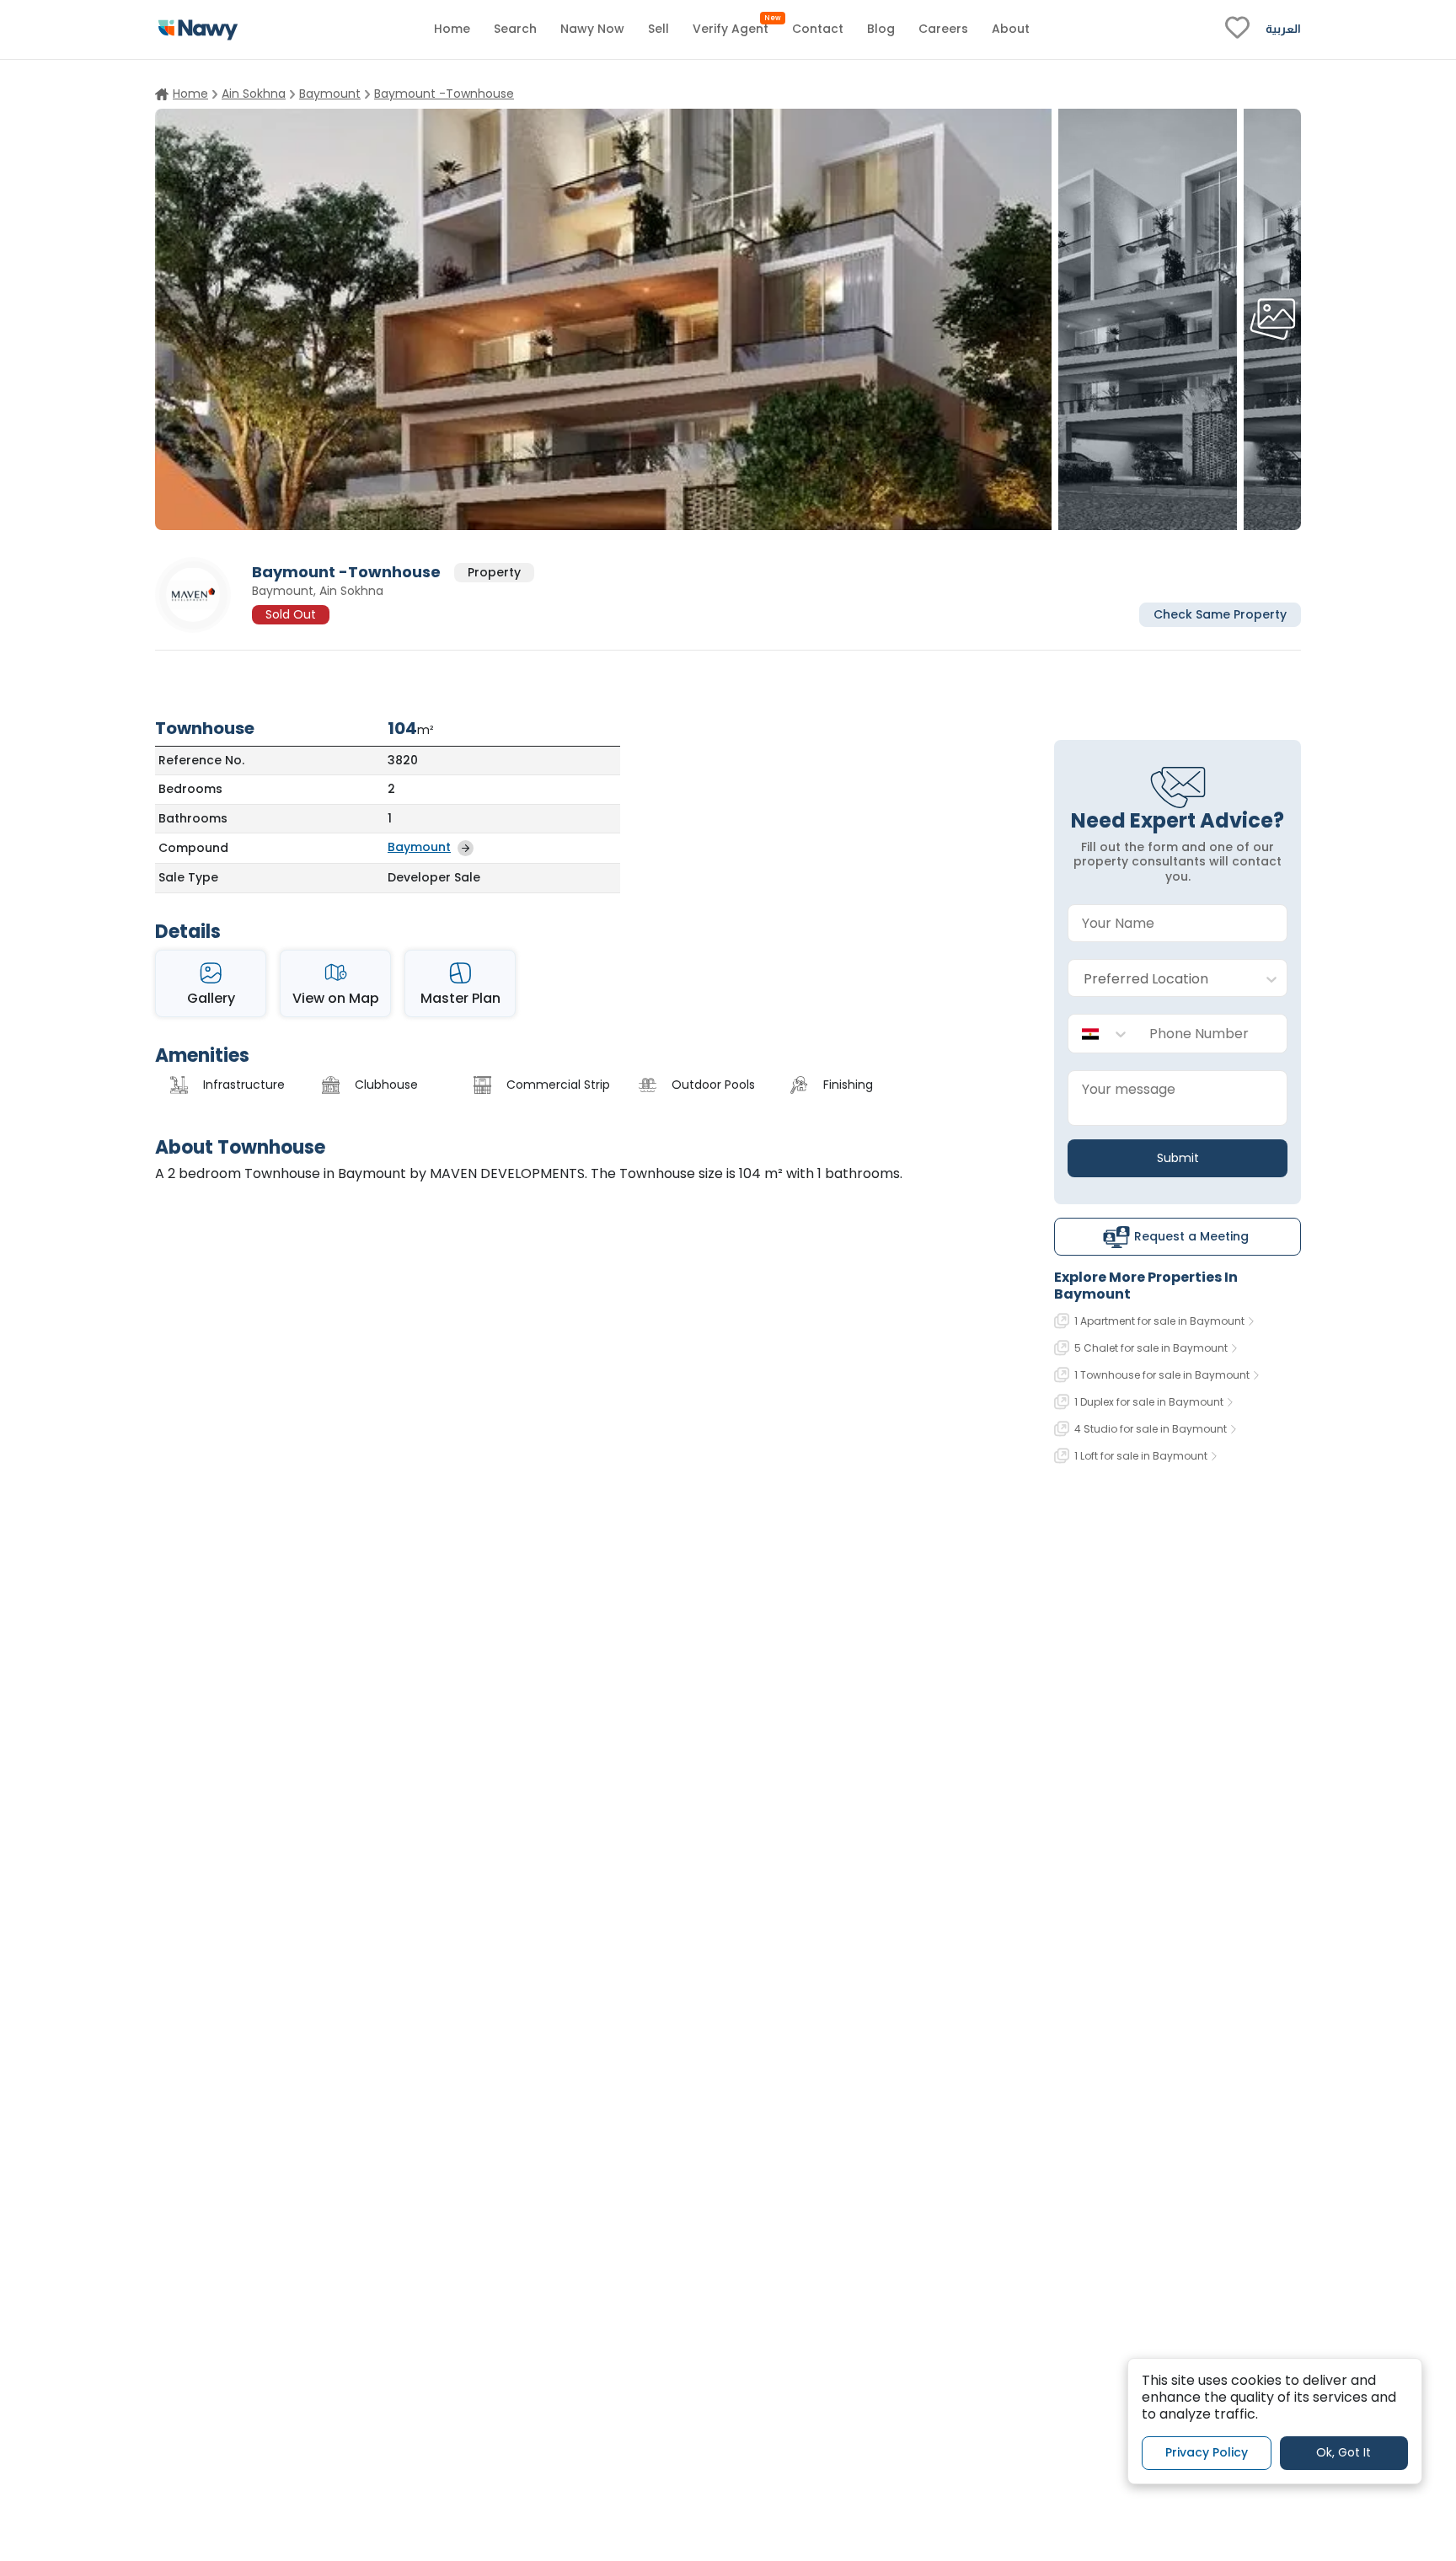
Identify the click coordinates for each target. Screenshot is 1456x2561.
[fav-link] (1237, 29)
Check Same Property (1220, 613)
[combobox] (1161, 979)
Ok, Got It (1344, 2452)
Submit (1178, 1158)
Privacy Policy (1207, 2452)
